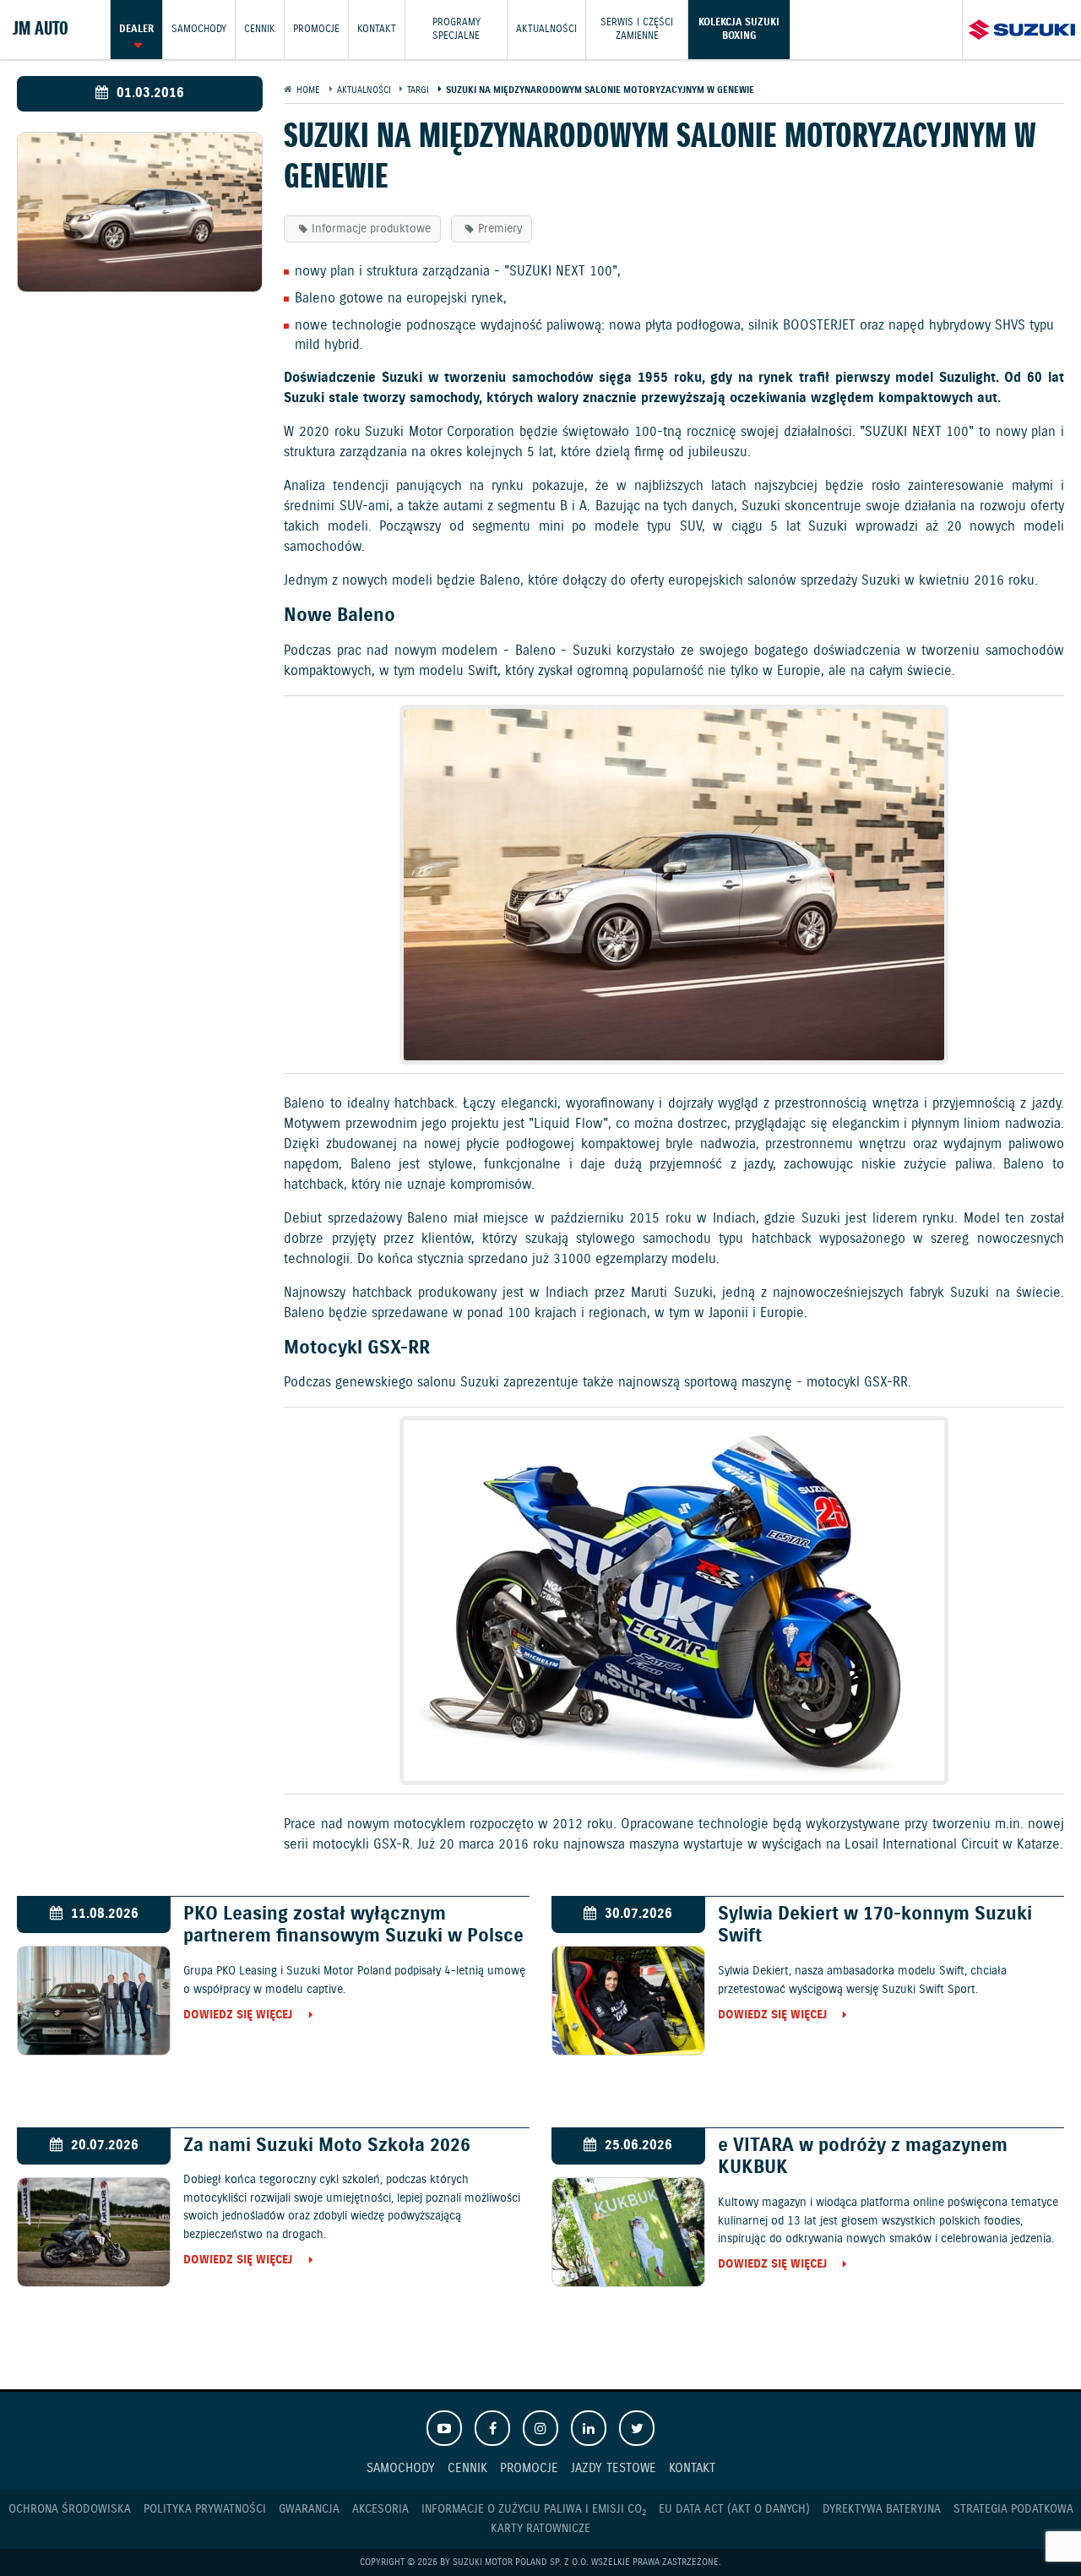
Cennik (260, 29)
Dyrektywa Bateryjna (882, 2509)
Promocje (316, 29)
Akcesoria (380, 2509)
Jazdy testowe (614, 2468)
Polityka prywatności (205, 2509)
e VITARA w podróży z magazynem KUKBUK (863, 2157)
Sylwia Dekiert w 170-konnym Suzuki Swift (875, 1925)
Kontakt (377, 29)
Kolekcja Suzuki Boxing (739, 29)
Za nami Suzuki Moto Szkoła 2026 (327, 2146)
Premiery (500, 229)
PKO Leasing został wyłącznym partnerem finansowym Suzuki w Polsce (353, 1925)
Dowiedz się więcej (238, 2016)
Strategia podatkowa (1013, 2509)
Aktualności (546, 29)
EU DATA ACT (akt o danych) (734, 2509)
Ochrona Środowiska (70, 2509)
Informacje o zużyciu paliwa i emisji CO (534, 2510)
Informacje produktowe (371, 229)
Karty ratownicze (540, 2529)
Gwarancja (309, 2509)
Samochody (199, 29)
